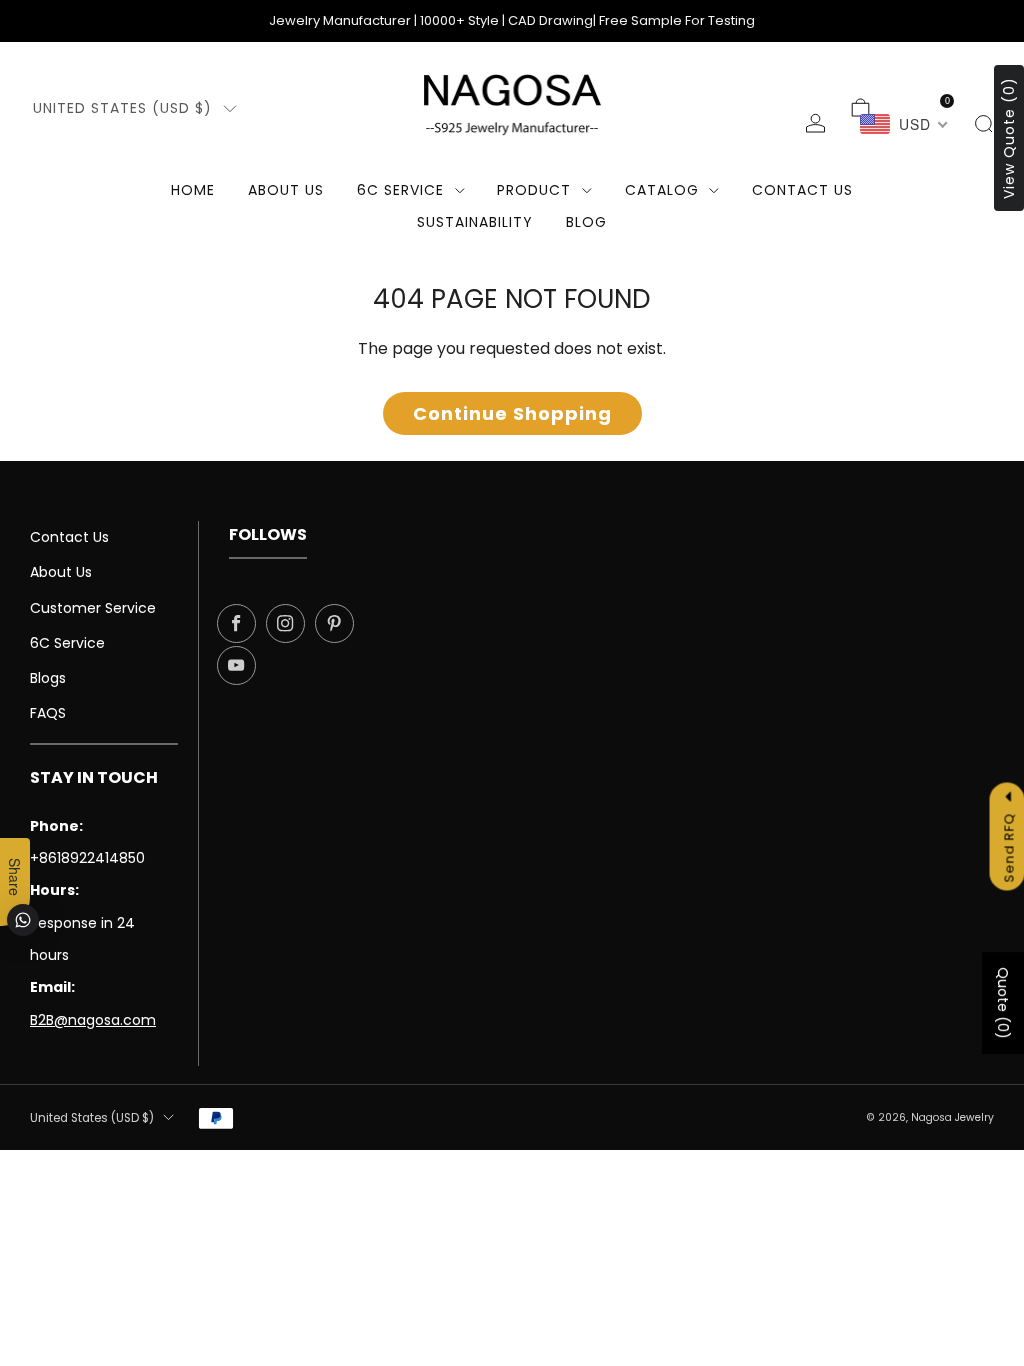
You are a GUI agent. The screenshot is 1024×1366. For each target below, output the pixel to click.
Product (534, 190)
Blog (586, 222)
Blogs (48, 678)
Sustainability (475, 222)
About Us (286, 190)
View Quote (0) (1009, 138)
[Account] (815, 123)
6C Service (400, 190)
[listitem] (512, 21)
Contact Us (69, 537)
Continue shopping (512, 413)
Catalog (662, 190)
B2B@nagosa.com (93, 1020)
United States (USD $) (122, 108)
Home (193, 190)
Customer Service (93, 608)
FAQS (48, 713)
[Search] (983, 123)
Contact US (802, 190)
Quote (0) (1003, 1003)
